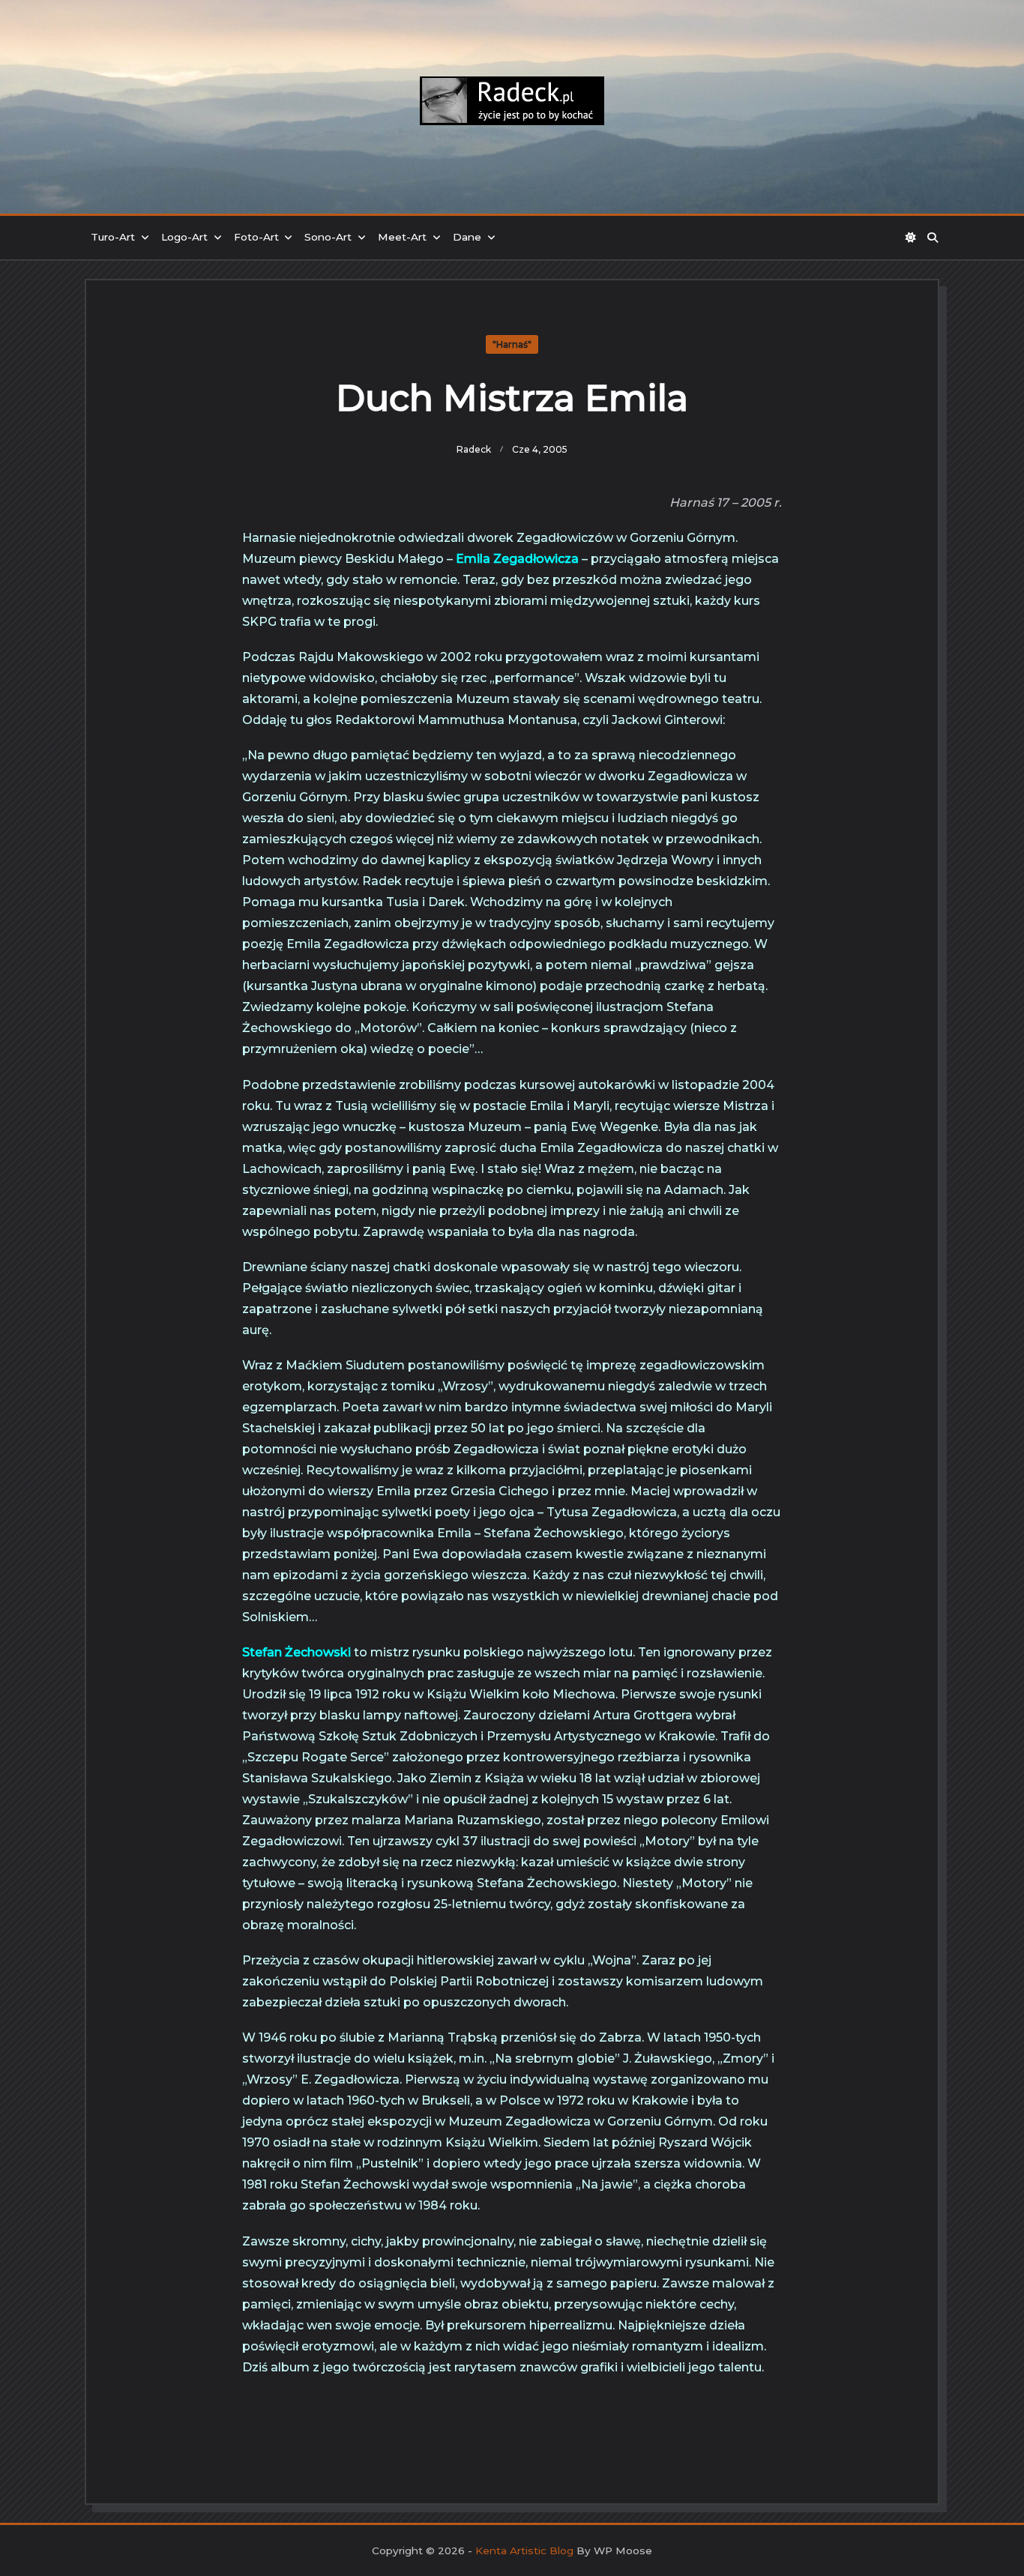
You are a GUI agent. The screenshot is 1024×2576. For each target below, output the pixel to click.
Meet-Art (402, 237)
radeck (474, 449)
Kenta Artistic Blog (524, 2551)
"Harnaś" (512, 344)
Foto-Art (256, 237)
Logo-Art (184, 237)
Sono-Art (328, 237)
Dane (467, 237)
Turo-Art (113, 237)
